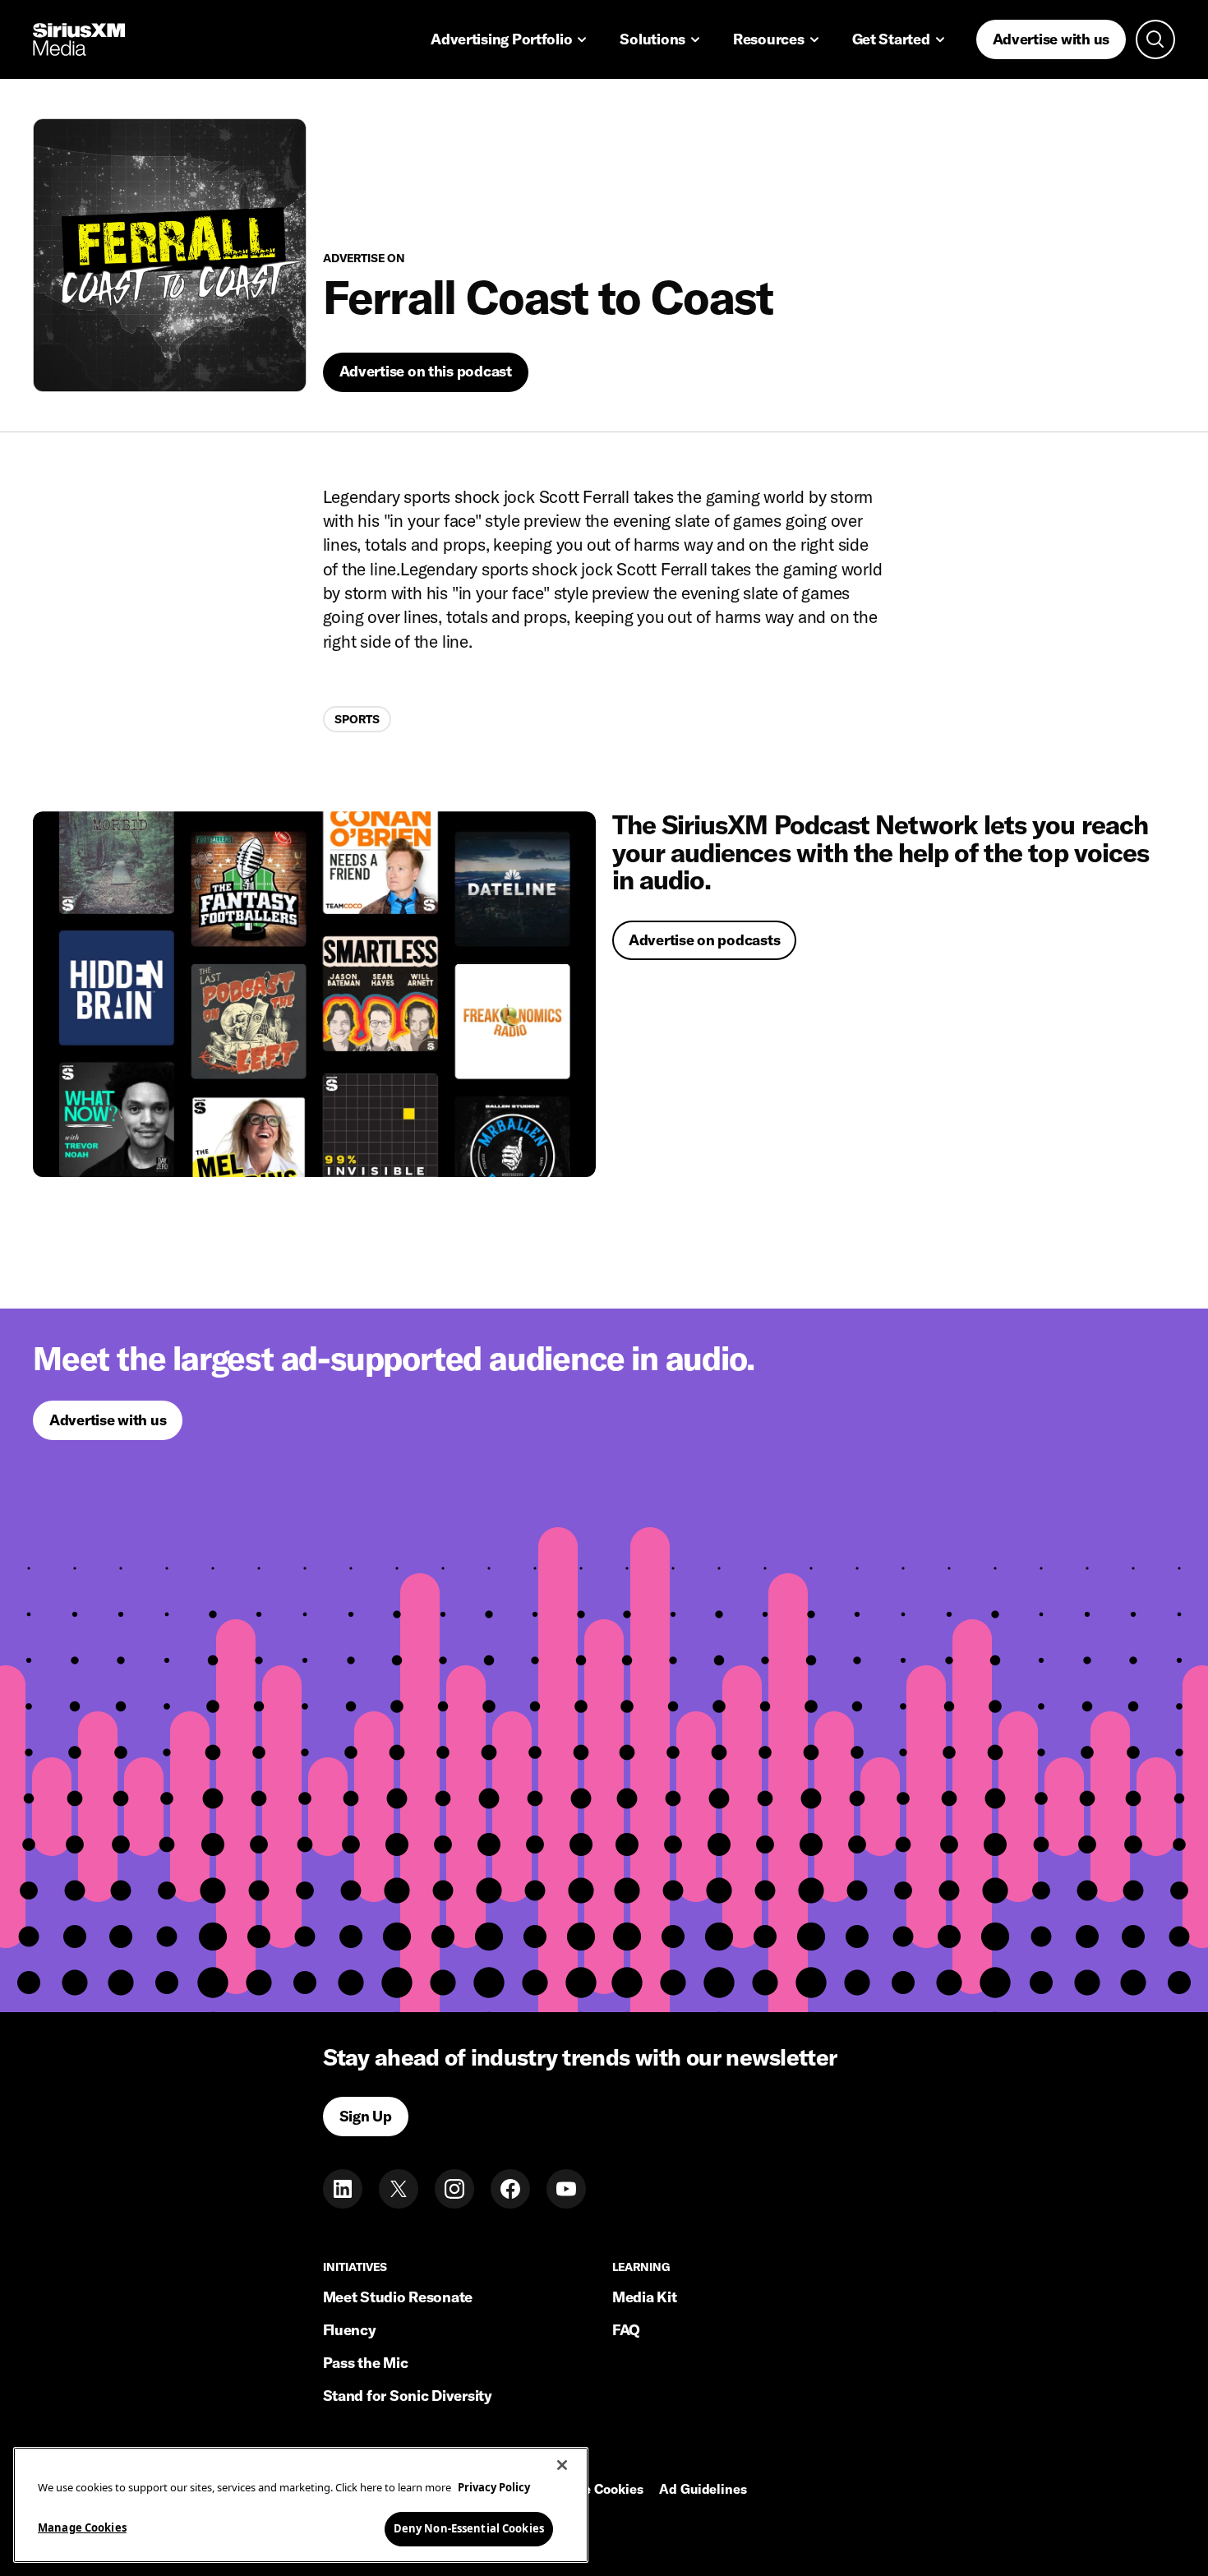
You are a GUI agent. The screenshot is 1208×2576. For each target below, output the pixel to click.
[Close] (562, 2465)
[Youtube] (566, 2189)
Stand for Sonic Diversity (408, 2396)
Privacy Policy (494, 2487)
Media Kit (645, 2297)
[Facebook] (510, 2189)
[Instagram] (454, 2189)
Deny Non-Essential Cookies (469, 2528)
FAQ (626, 2330)
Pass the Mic (366, 2363)
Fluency (350, 2330)
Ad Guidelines (703, 2490)
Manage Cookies (82, 2528)
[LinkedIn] (343, 2189)
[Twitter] (399, 2189)
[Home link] (79, 39)
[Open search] (1155, 39)
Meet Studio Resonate (398, 2297)
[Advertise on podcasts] (314, 994)
